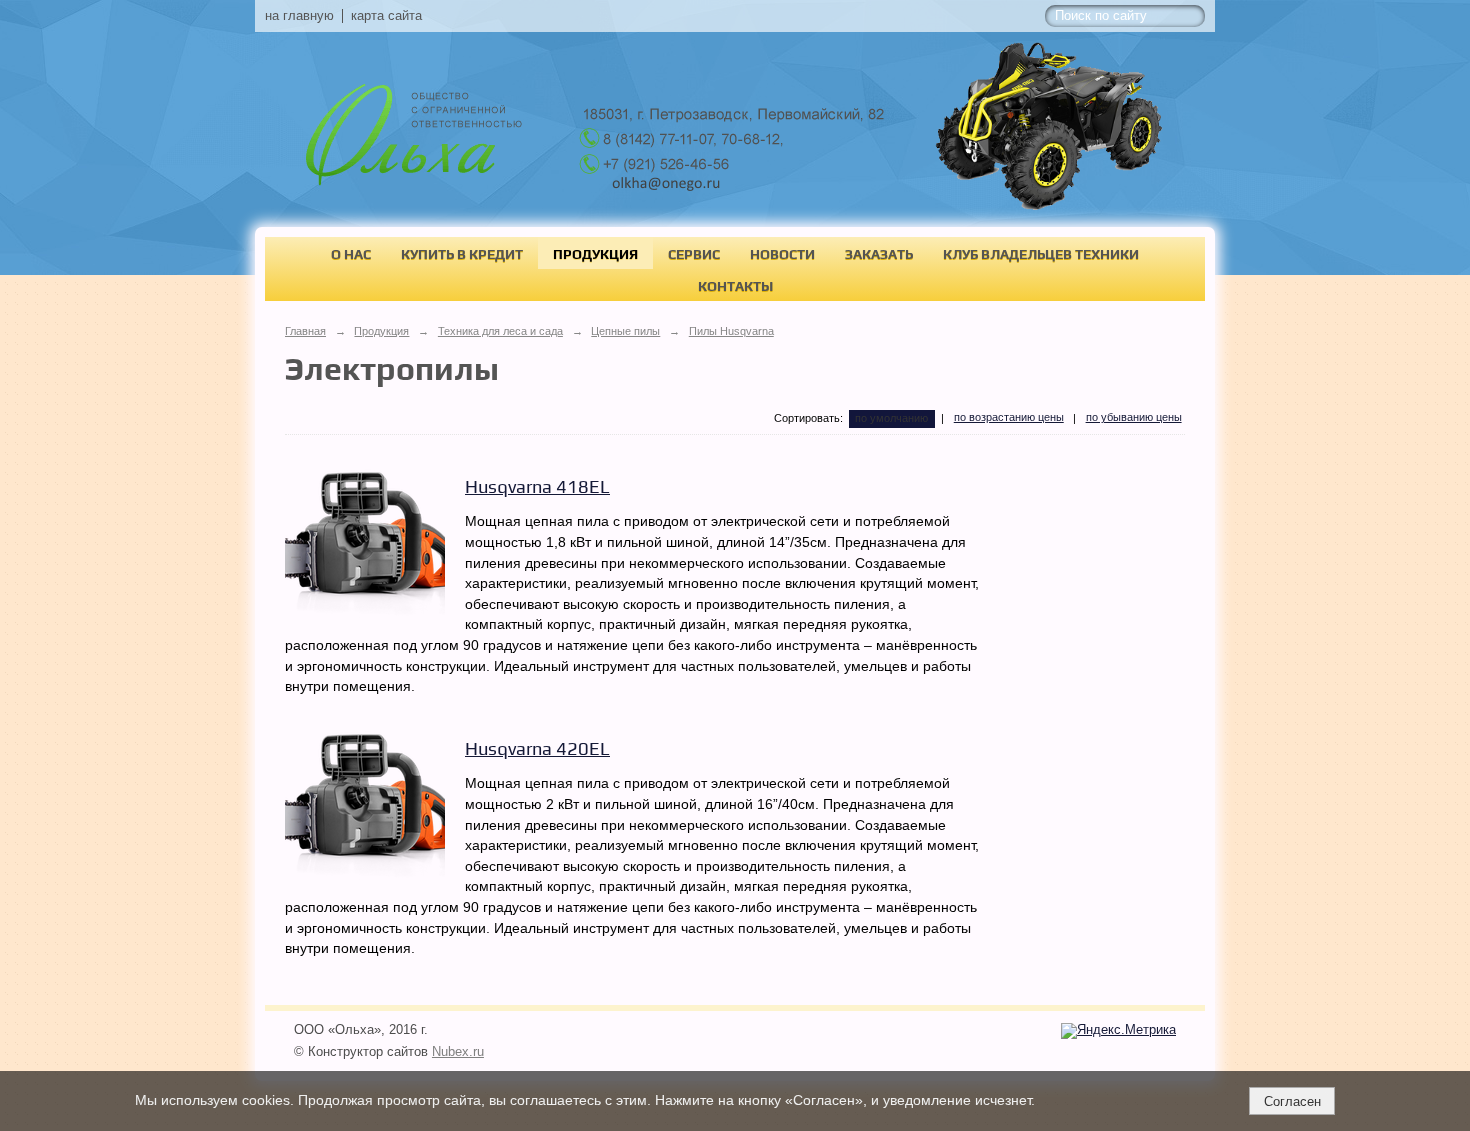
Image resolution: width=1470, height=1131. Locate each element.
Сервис (694, 254)
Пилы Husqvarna (731, 331)
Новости (782, 254)
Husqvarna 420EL (537, 748)
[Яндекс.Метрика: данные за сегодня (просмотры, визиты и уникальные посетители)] (1118, 1031)
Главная (305, 331)
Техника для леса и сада (500, 331)
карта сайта (386, 16)
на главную (299, 16)
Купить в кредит (462, 254)
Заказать (879, 254)
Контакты (735, 286)
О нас (351, 254)
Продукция (595, 254)
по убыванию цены (1134, 417)
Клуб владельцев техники (1041, 254)
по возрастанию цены (1009, 417)
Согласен (1292, 1101)
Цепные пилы (625, 331)
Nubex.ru (458, 1052)
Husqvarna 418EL (537, 486)
